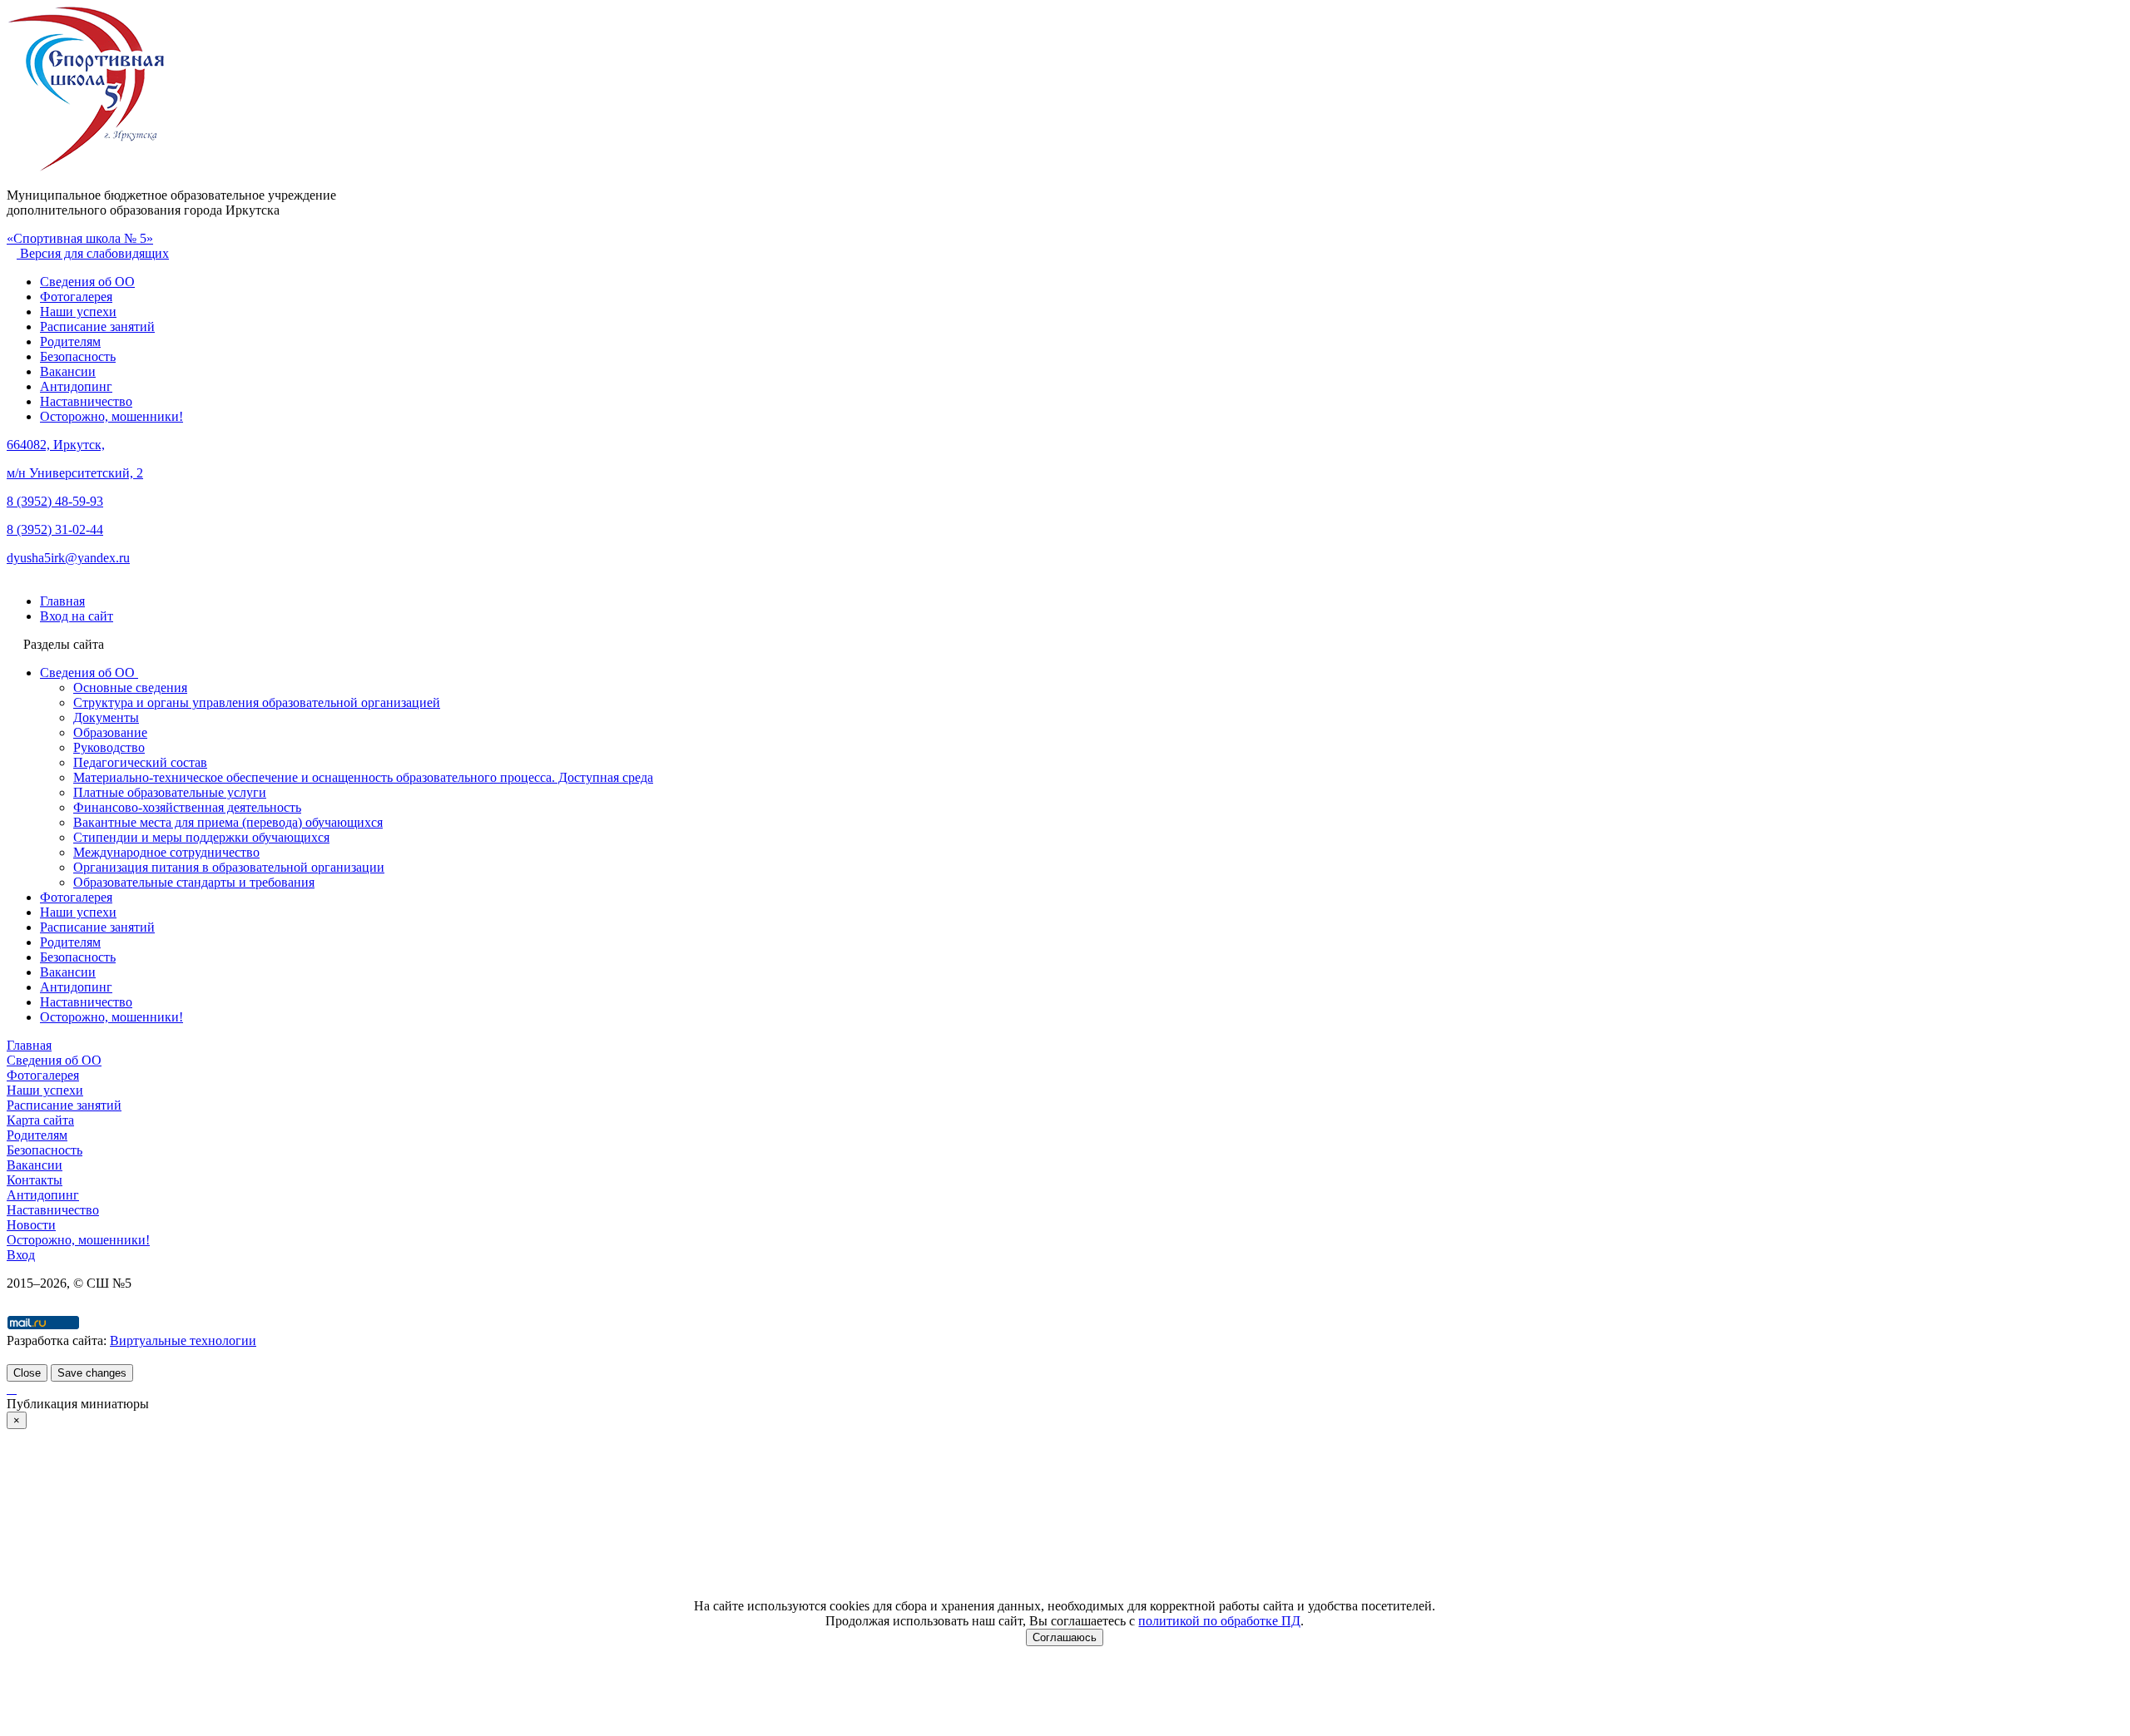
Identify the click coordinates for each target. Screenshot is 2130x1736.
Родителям (70, 341)
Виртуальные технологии (183, 1340)
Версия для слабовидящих (93, 253)
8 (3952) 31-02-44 (55, 529)
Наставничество (86, 401)
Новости (31, 1225)
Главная (29, 1045)
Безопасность (78, 356)
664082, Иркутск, (56, 445)
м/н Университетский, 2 (75, 473)
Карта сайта (40, 1120)
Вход (21, 1255)
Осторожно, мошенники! (111, 416)
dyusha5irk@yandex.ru (68, 558)
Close (27, 1373)
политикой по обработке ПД (1219, 1621)
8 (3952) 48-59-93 (55, 501)
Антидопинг (76, 386)
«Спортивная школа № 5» (80, 238)
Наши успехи (78, 312)
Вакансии (68, 371)
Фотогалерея (76, 297)
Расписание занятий (97, 326)
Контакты (35, 1180)
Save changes (92, 1373)
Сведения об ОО (87, 282)
